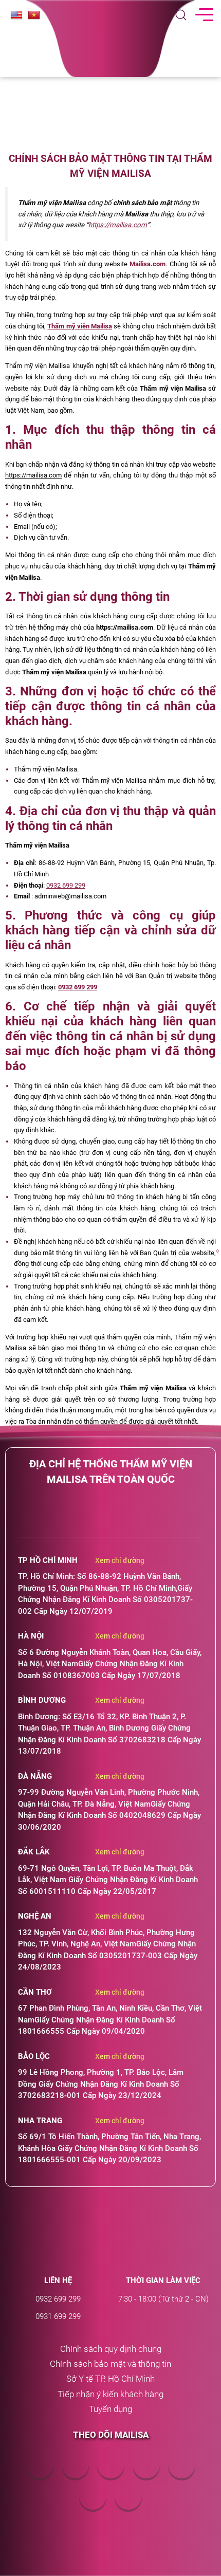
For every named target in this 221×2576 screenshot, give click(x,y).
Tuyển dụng (110, 2409)
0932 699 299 (66, 885)
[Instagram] (128, 2507)
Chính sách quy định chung (111, 2349)
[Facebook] (40, 2475)
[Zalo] (182, 2475)
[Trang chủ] (110, 2236)
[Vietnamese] (34, 15)
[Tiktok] (93, 2507)
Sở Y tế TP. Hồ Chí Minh (110, 2379)
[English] (16, 15)
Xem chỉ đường (120, 1560)
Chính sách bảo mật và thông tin (110, 2364)
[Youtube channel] (146, 2475)
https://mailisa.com (118, 225)
